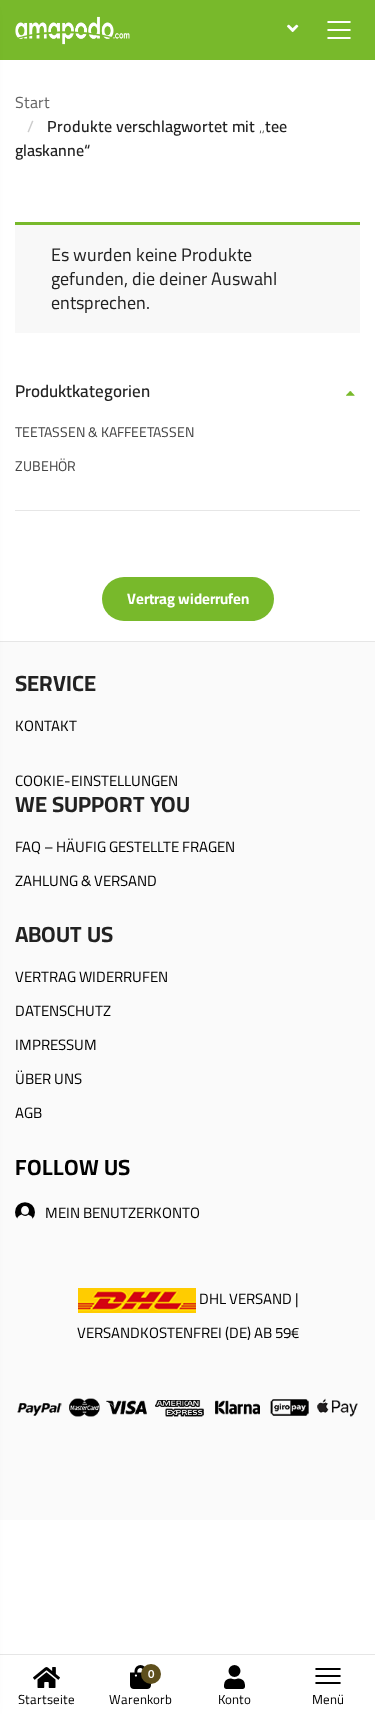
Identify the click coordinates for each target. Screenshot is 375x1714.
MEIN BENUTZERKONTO (122, 1212)
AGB (28, 1112)
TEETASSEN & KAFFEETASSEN (104, 432)
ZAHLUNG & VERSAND (86, 880)
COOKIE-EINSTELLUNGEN (96, 780)
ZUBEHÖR (45, 466)
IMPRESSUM (56, 1044)
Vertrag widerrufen (188, 598)
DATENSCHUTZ (63, 1010)
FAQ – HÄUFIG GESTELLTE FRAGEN (125, 846)
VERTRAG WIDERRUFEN (91, 976)
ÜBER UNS (48, 1078)
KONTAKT (46, 725)
